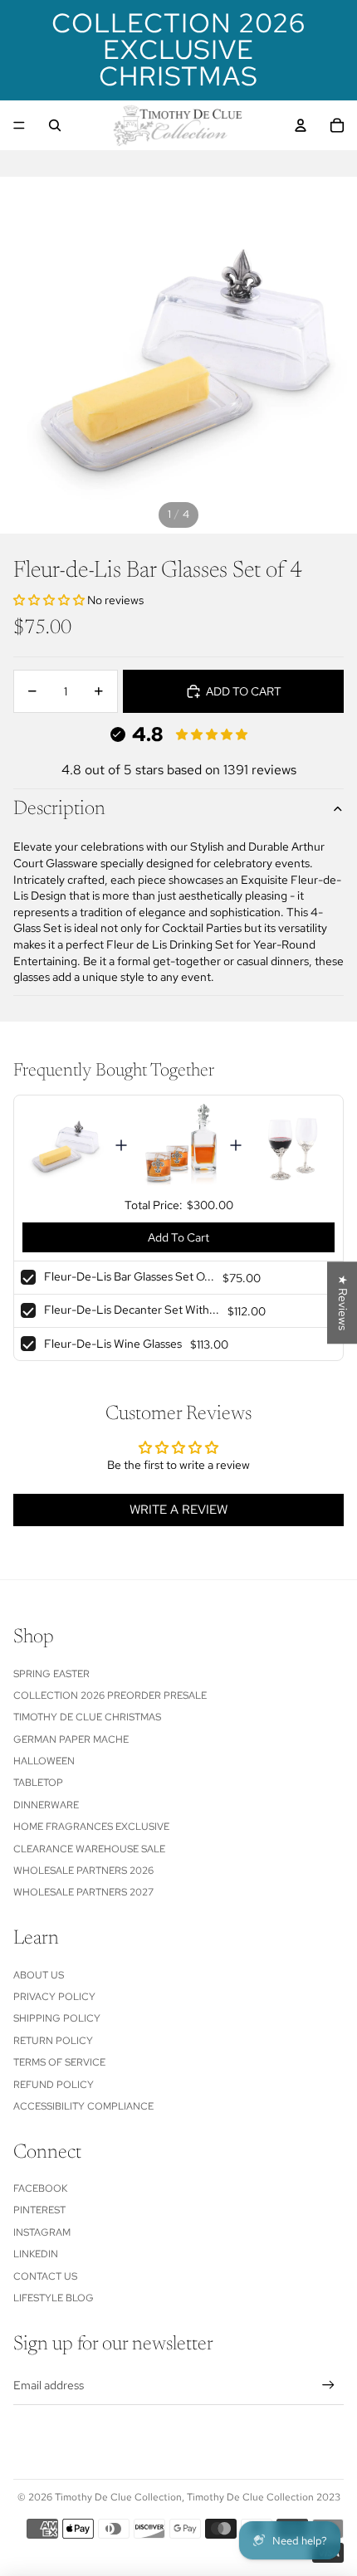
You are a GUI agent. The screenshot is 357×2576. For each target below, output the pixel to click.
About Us (39, 1975)
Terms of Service (59, 2062)
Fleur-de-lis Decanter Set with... (132, 1310)
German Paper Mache (71, 1739)
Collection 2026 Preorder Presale (110, 1695)
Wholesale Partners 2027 (83, 1892)
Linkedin (36, 2254)
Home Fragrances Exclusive (91, 1827)
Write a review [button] (178, 1510)
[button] (50, 600)
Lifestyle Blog (54, 2298)
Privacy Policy (54, 1997)
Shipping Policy (57, 2018)
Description (59, 809)
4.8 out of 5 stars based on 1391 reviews (179, 770)
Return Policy (53, 2041)
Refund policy (54, 2085)
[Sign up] (328, 2385)
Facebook (40, 2188)
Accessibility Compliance (83, 2106)
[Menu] (19, 125)
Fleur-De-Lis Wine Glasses (113, 1344)
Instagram (42, 2232)
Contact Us (45, 2276)
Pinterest (39, 2210)
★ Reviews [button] (343, 1303)
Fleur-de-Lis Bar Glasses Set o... (129, 1276)
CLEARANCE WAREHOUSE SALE (89, 1849)
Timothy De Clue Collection (118, 2497)
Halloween (44, 1761)
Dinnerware (46, 1805)
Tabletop (38, 1783)
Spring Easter (51, 1674)
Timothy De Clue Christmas (87, 1717)
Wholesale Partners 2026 (83, 1871)
